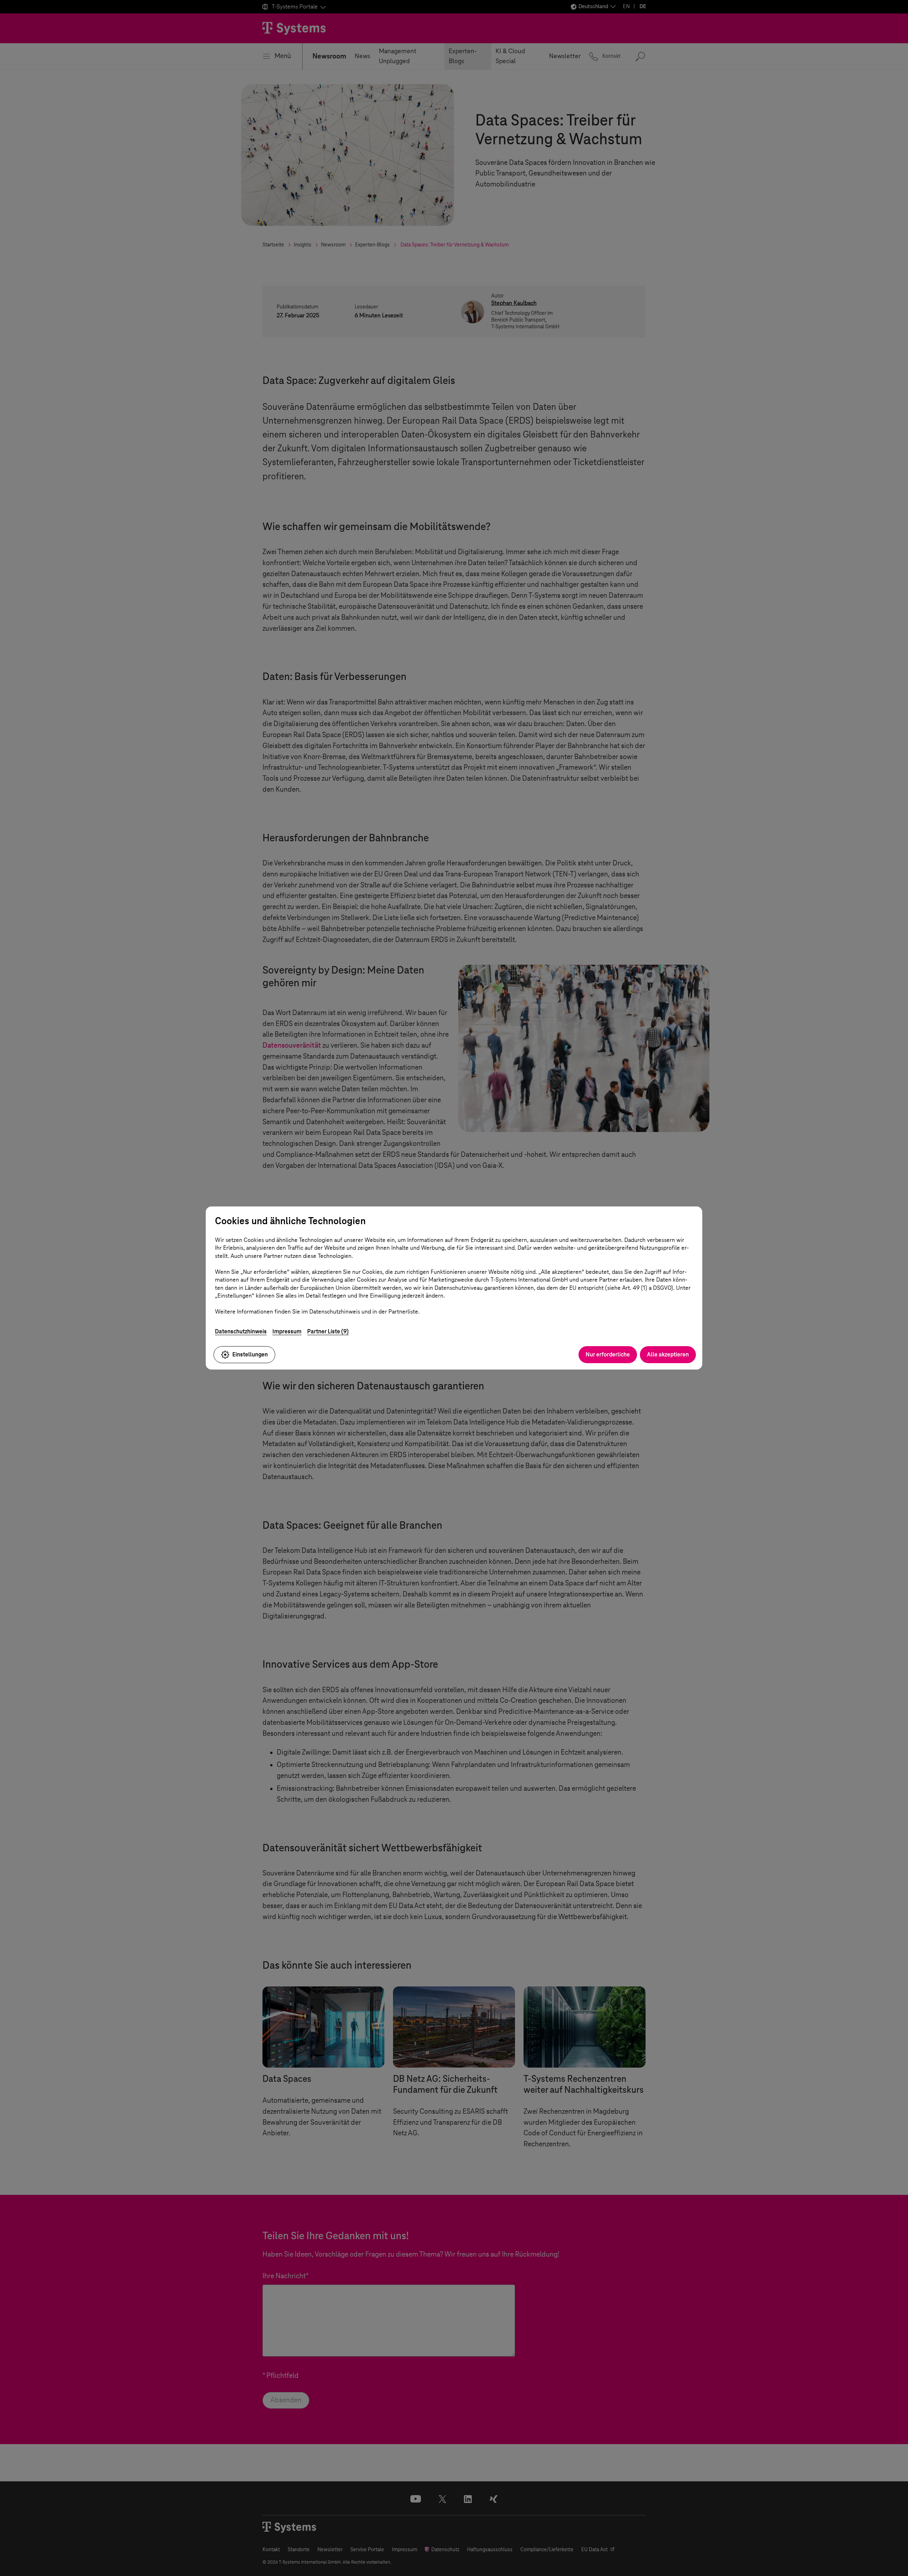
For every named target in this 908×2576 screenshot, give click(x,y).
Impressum (287, 1331)
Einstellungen (250, 1354)
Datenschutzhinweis (241, 1331)
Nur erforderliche (608, 1354)
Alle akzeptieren (668, 1354)
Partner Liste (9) (328, 1331)
